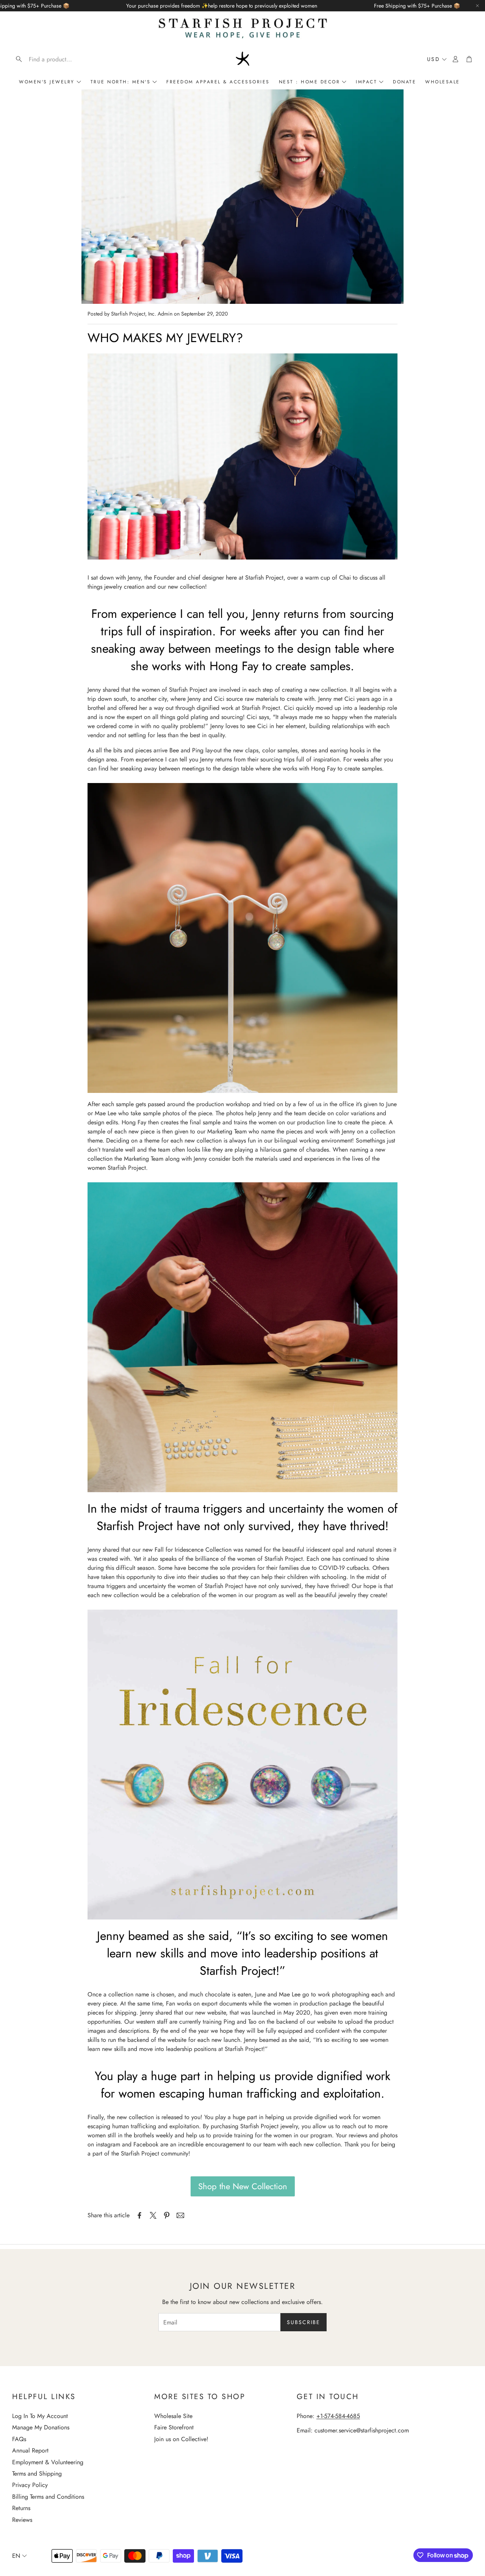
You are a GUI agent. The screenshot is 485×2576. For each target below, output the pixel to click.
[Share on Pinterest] (167, 2215)
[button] (61, 59)
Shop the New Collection (243, 2186)
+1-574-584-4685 (338, 2416)
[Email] (180, 2215)
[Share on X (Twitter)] (153, 2215)
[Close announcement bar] (477, 6)
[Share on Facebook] (139, 2215)
